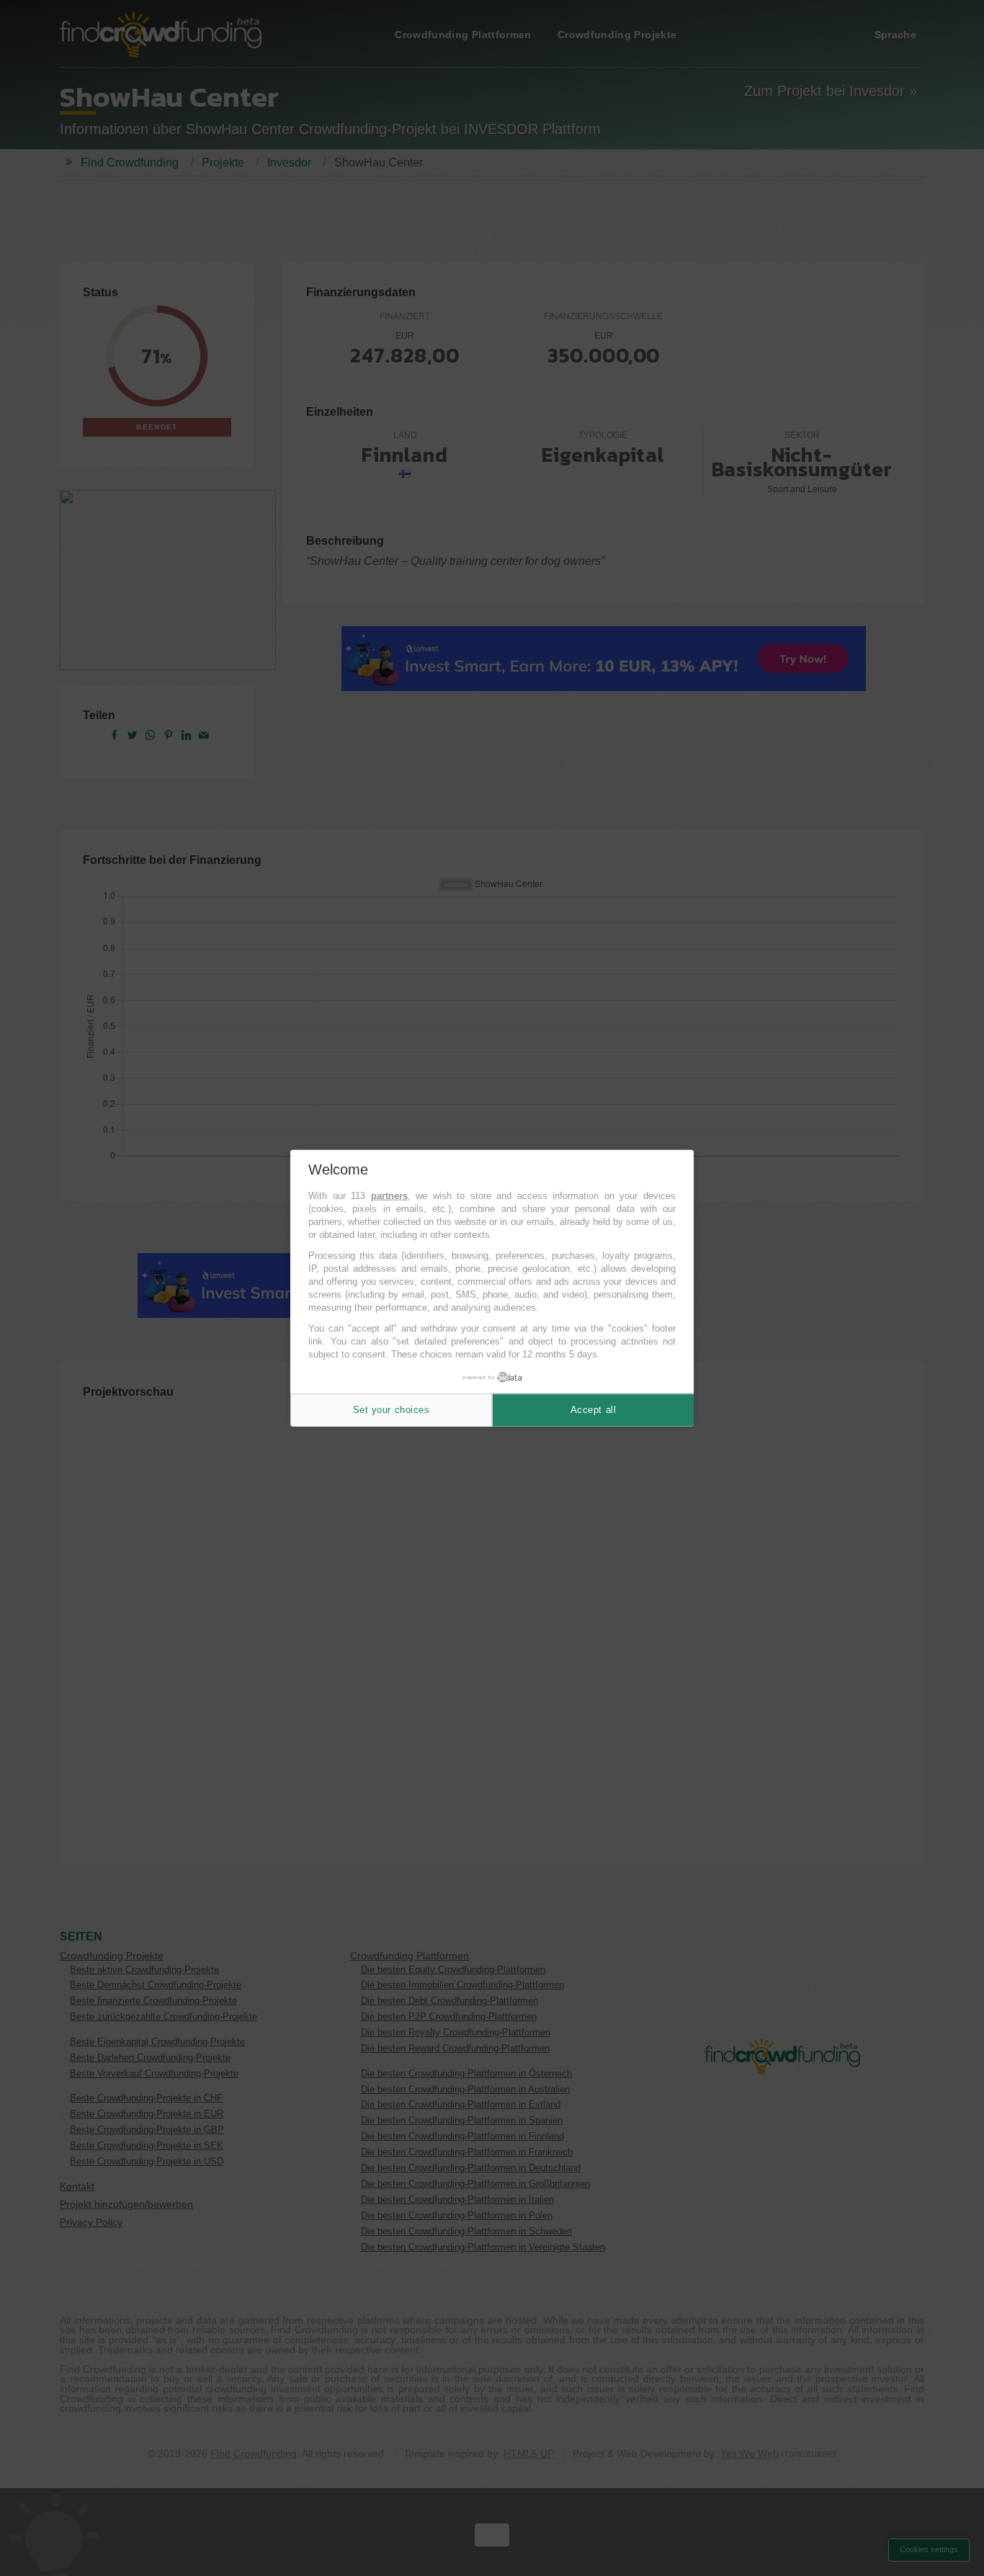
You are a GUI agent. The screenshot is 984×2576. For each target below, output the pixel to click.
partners (389, 1196)
